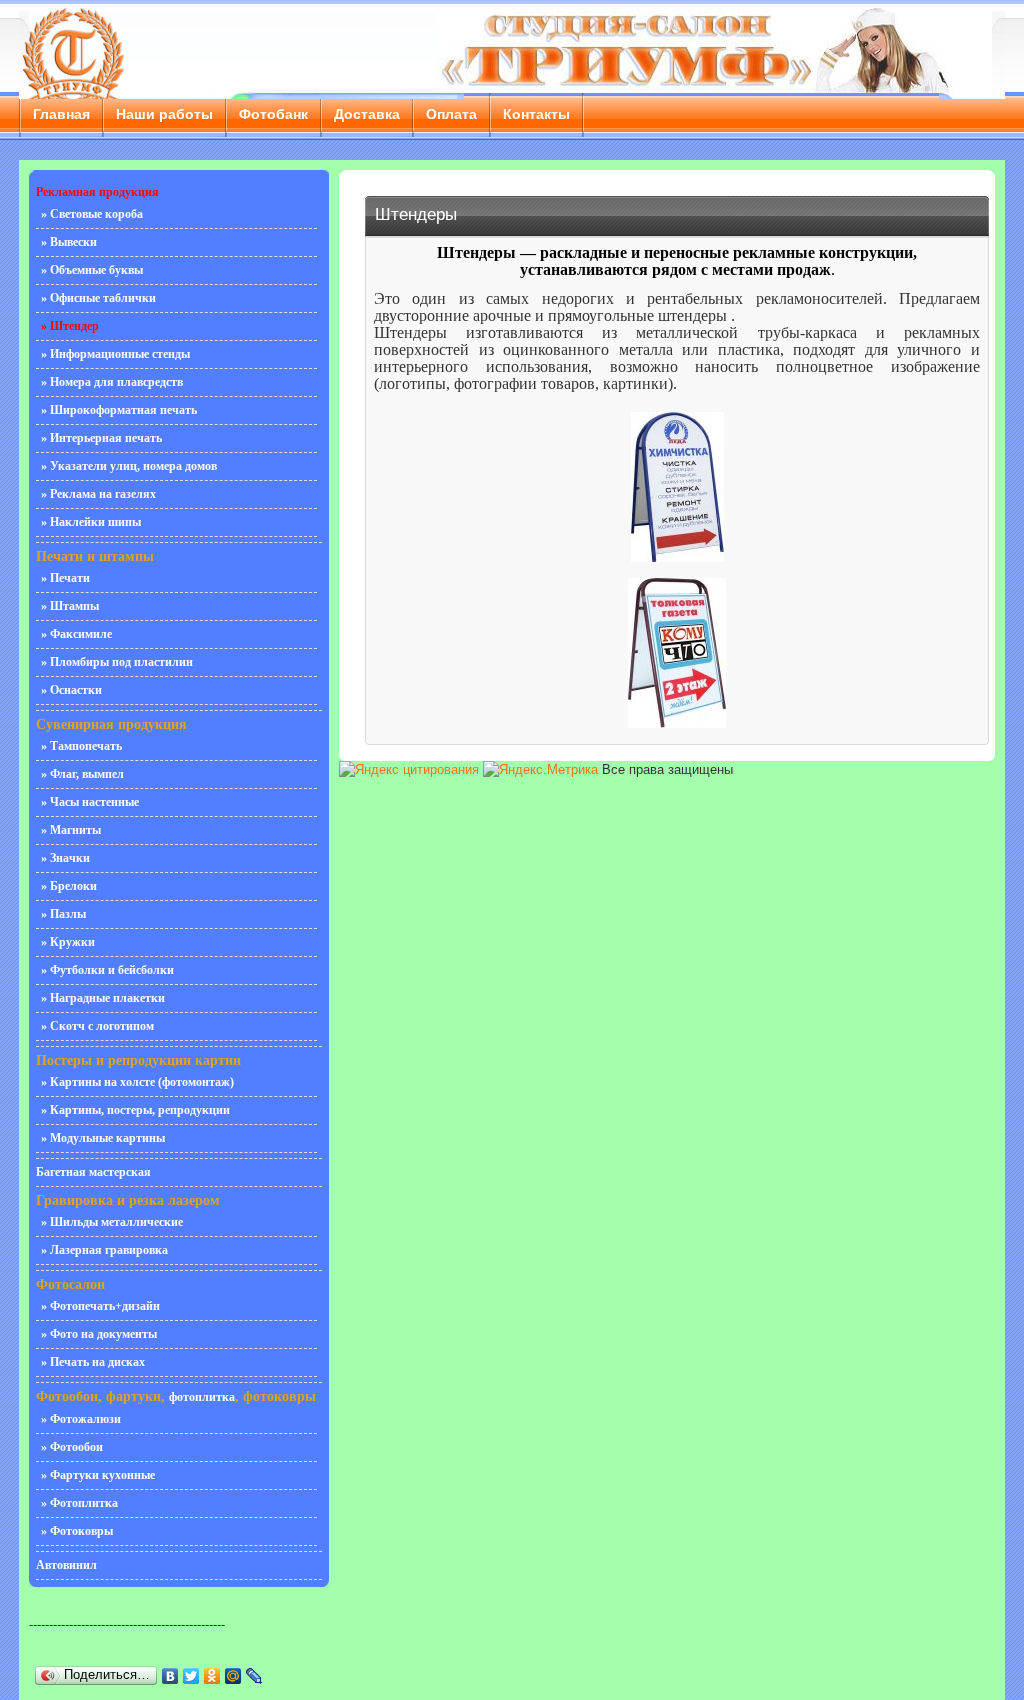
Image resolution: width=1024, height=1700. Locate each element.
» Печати (65, 578)
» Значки (65, 858)
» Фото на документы (99, 1334)
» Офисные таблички (98, 298)
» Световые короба (92, 214)
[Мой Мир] (233, 1676)
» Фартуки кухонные (98, 1475)
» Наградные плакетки (103, 998)
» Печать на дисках (93, 1362)
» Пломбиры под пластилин (117, 662)
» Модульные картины (103, 1138)
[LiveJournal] (254, 1676)
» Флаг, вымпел (82, 774)
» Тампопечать (81, 746)
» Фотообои (72, 1447)
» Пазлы (63, 914)
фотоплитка (202, 1397)
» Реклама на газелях (98, 494)
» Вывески (69, 242)
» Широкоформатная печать (119, 410)
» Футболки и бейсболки (107, 970)
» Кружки (68, 942)
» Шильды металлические (112, 1222)
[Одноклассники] (212, 1676)
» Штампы (70, 606)
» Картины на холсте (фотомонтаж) (137, 1082)
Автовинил (66, 1565)
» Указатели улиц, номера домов (129, 466)
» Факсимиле (76, 634)
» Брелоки (69, 886)
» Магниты (71, 830)
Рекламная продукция (97, 192)
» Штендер (70, 326)
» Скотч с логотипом (97, 1026)
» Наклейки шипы (91, 522)
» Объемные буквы (92, 270)
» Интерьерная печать (101, 438)
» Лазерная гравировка (104, 1250)
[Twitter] (191, 1676)
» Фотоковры (77, 1531)
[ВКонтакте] (170, 1676)
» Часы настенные (90, 802)
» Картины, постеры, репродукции (135, 1110)
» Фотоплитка (79, 1503)
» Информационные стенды (115, 354)
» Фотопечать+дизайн (100, 1306)
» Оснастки (71, 690)
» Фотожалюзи (81, 1419)
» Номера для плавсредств (112, 382)
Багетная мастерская (93, 1172)
